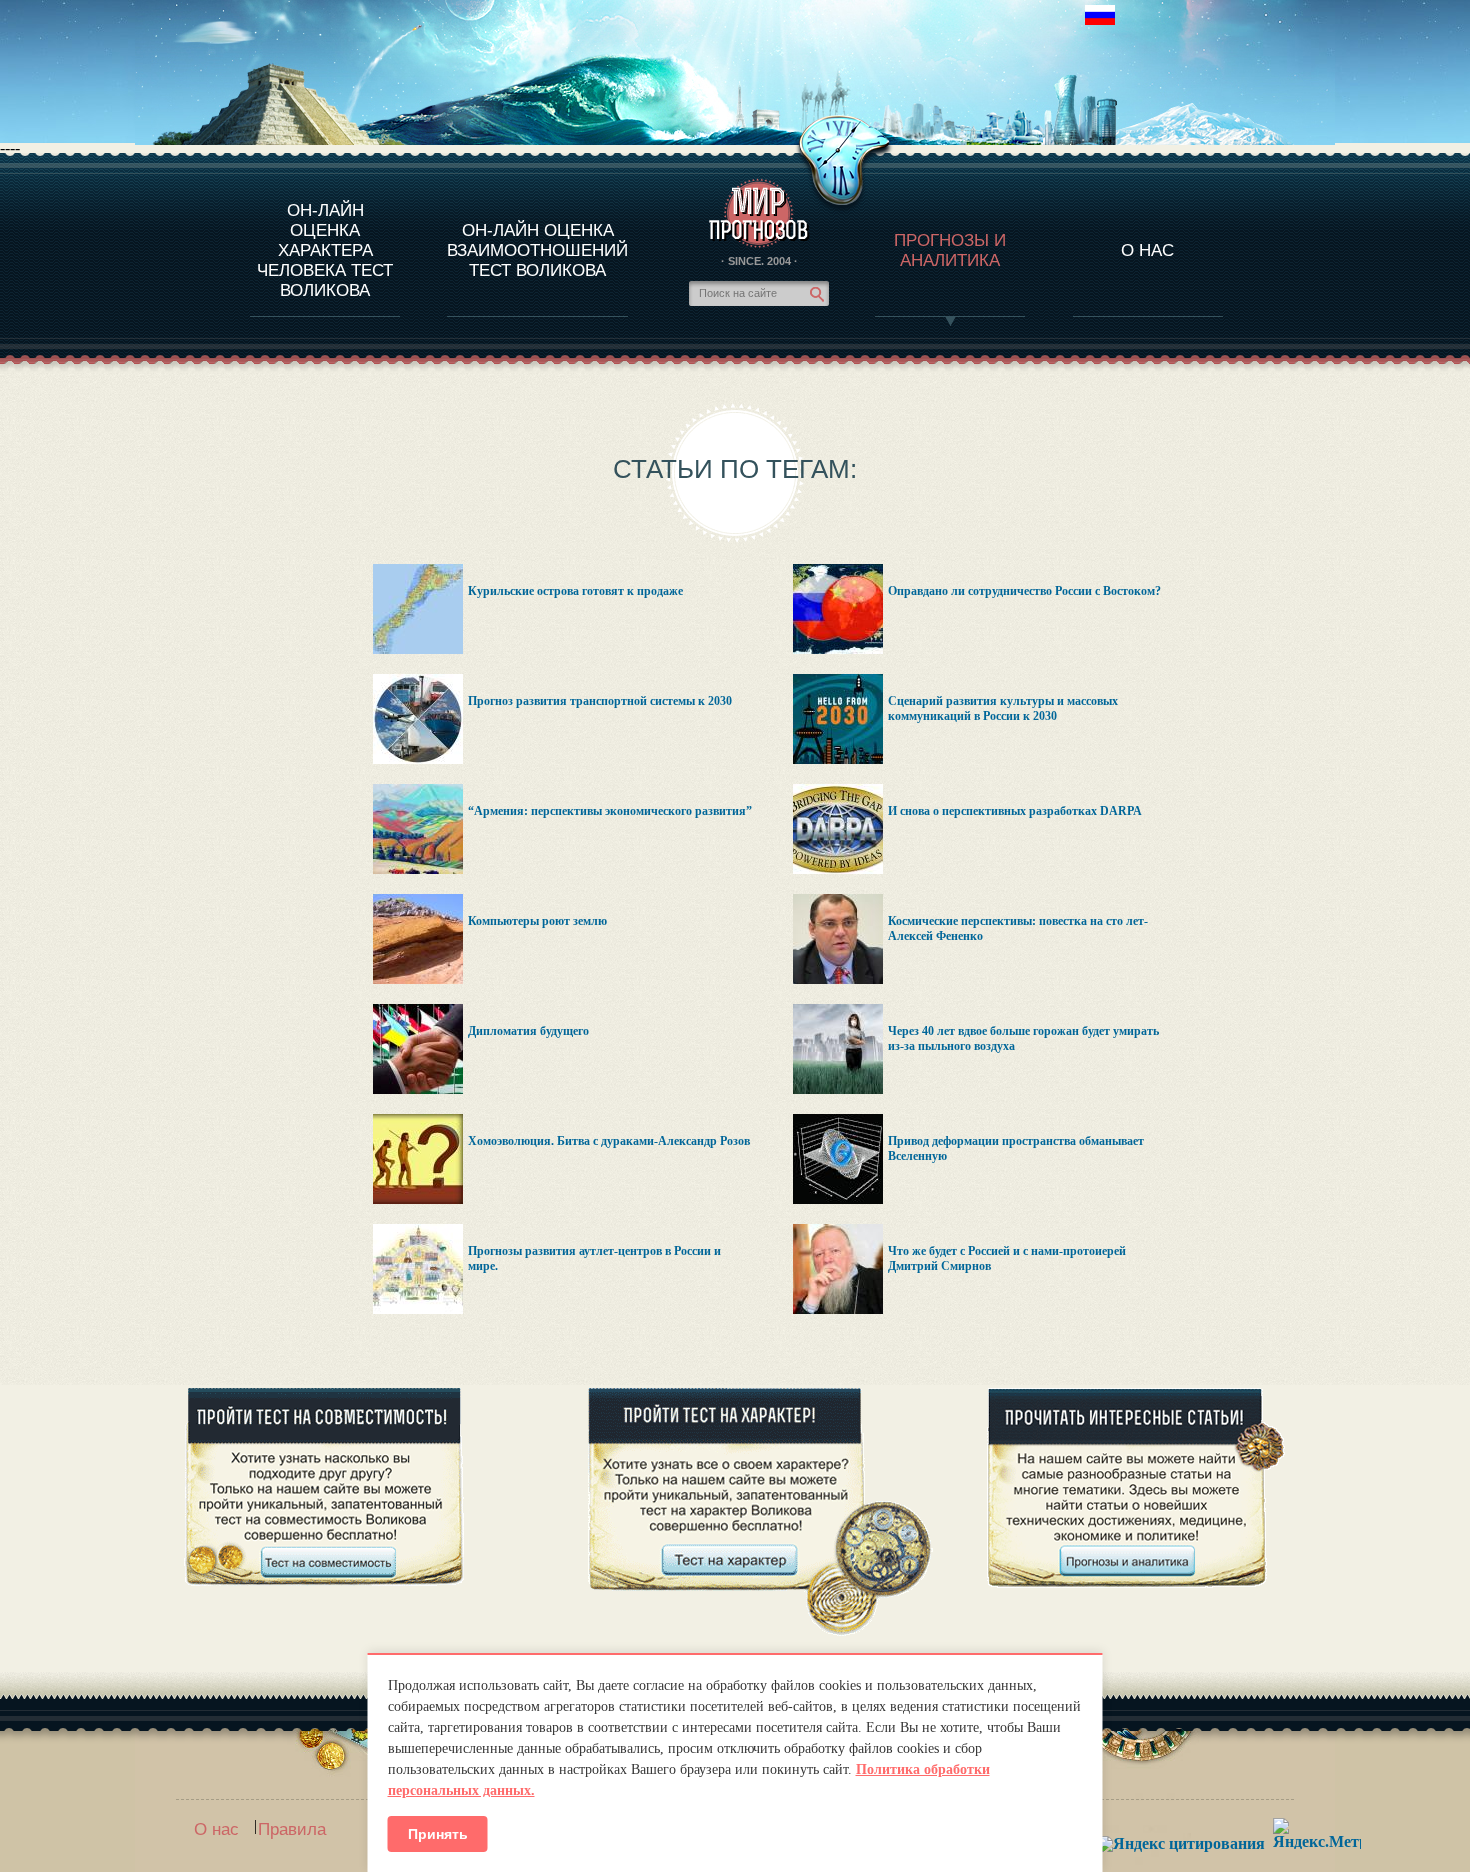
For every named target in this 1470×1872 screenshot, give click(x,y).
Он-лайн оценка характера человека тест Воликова (325, 250)
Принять (438, 1834)
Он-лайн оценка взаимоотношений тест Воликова (537, 250)
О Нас (1147, 250)
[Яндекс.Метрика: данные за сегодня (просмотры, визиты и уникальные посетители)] (1317, 1833)
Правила (292, 1829)
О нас (216, 1829)
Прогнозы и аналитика (950, 250)
